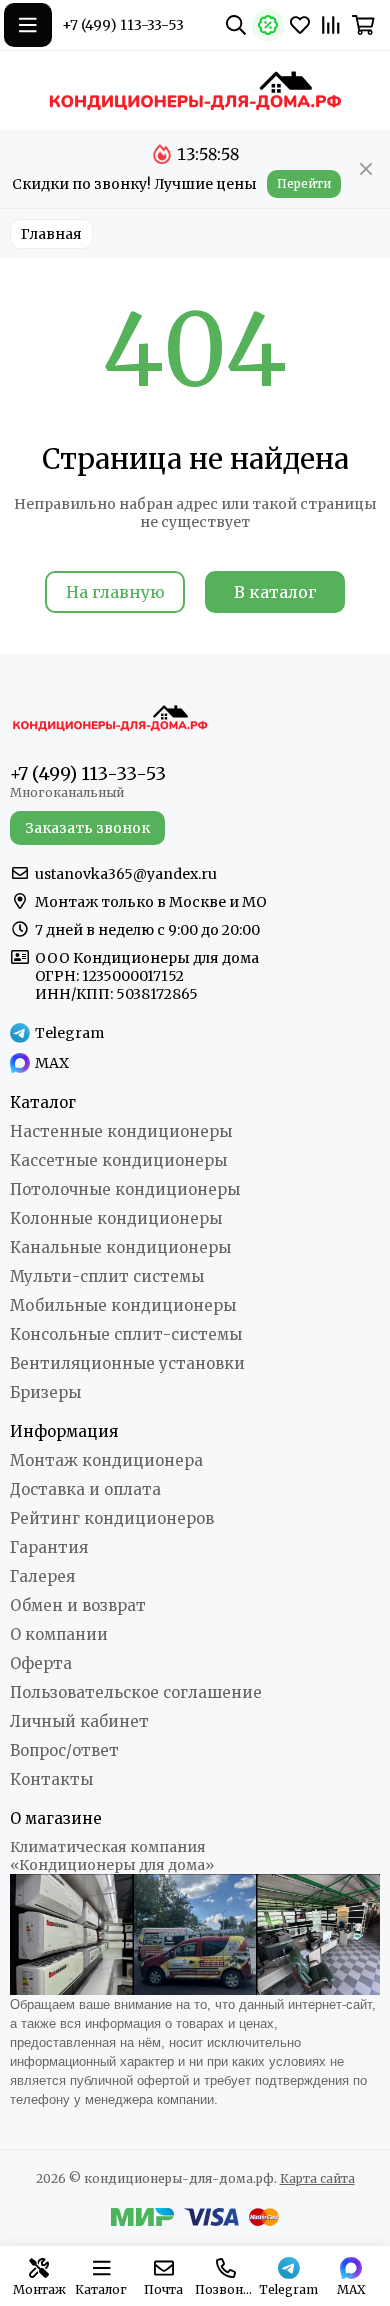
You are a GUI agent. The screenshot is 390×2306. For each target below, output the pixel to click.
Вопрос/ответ (64, 1750)
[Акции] (268, 25)
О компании (59, 1634)
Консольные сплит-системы (126, 1334)
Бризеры (45, 1392)
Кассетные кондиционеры (118, 1160)
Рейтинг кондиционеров (112, 1518)
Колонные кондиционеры (116, 1218)
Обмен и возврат (78, 1605)
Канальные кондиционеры (120, 1247)
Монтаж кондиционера (106, 1460)
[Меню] (28, 25)
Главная (51, 234)
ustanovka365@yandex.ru (126, 874)
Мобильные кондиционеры (123, 1305)
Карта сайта (317, 2178)
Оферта (41, 1663)
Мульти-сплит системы (107, 1276)
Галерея (42, 1576)
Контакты (51, 1779)
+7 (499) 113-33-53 (123, 25)
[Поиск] (236, 25)
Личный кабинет (79, 1721)
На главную (115, 592)
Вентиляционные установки (127, 1363)
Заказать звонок (87, 828)
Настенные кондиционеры (121, 1131)
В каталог (275, 592)
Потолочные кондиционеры (125, 1189)
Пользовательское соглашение (136, 1692)
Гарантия (49, 1547)
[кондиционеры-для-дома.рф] (195, 90)
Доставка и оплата (85, 1489)
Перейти (304, 183)
